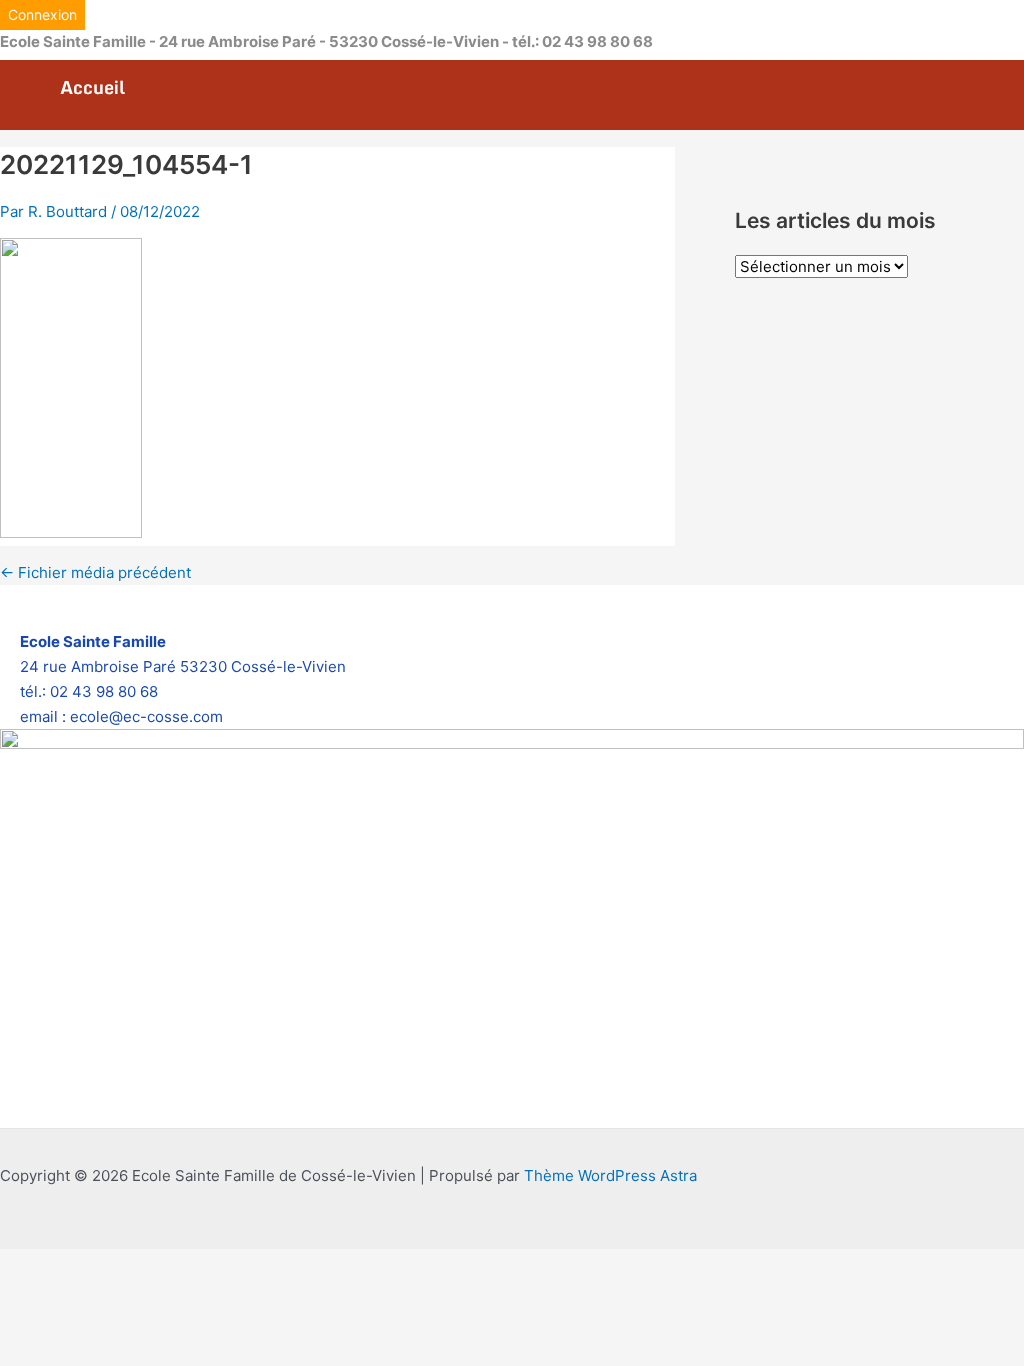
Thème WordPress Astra (610, 1175)
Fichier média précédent (95, 572)
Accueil (92, 87)
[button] (42, 15)
